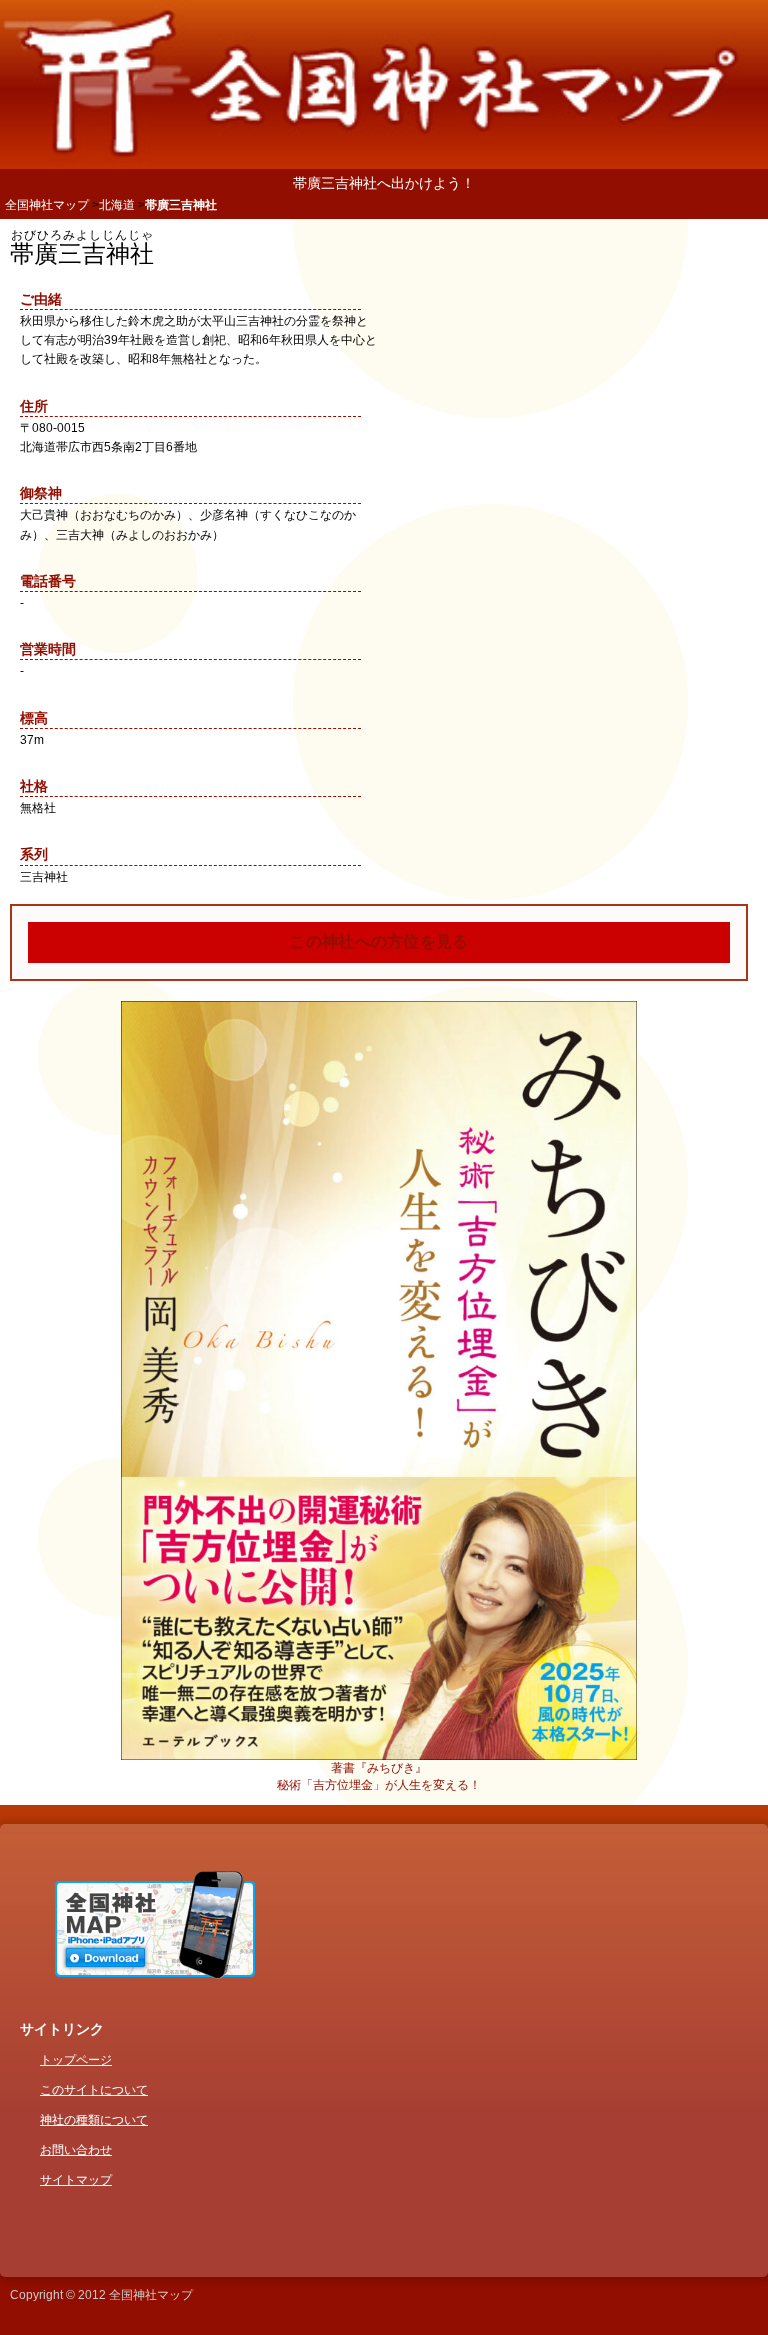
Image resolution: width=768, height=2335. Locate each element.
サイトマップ (76, 2180)
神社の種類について (94, 2120)
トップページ (76, 2060)
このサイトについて (94, 2090)
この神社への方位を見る (379, 941)
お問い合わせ (76, 2150)
